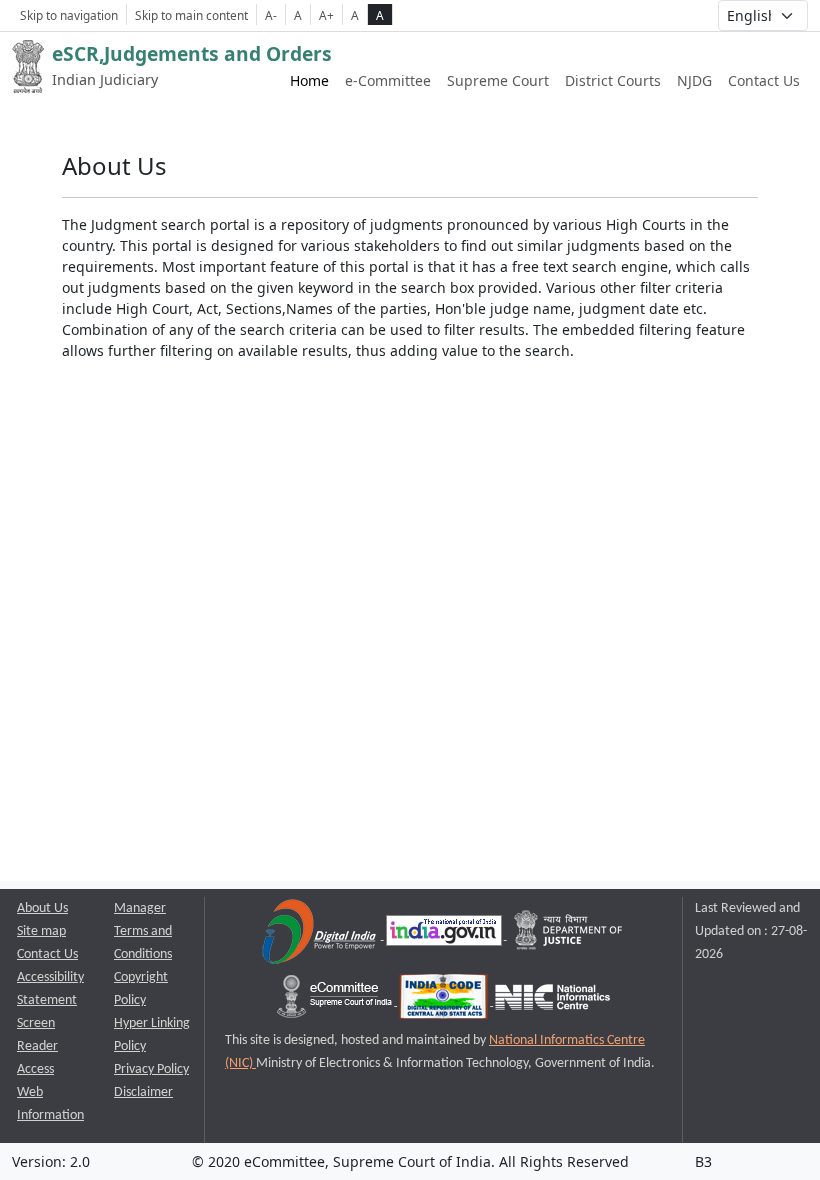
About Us (42, 908)
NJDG (694, 80)
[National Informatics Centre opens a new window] (552, 1001)
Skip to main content (191, 15)
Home (309, 80)
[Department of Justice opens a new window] (569, 935)
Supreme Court (498, 80)
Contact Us (764, 80)
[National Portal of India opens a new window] (445, 935)
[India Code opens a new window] (445, 1001)
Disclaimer (143, 1092)
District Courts (613, 80)
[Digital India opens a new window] (320, 935)
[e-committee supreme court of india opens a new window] (336, 1001)
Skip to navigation (69, 15)
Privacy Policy (151, 1069)
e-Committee (388, 80)
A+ (326, 15)
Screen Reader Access (37, 1046)
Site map (41, 931)
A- (271, 15)
